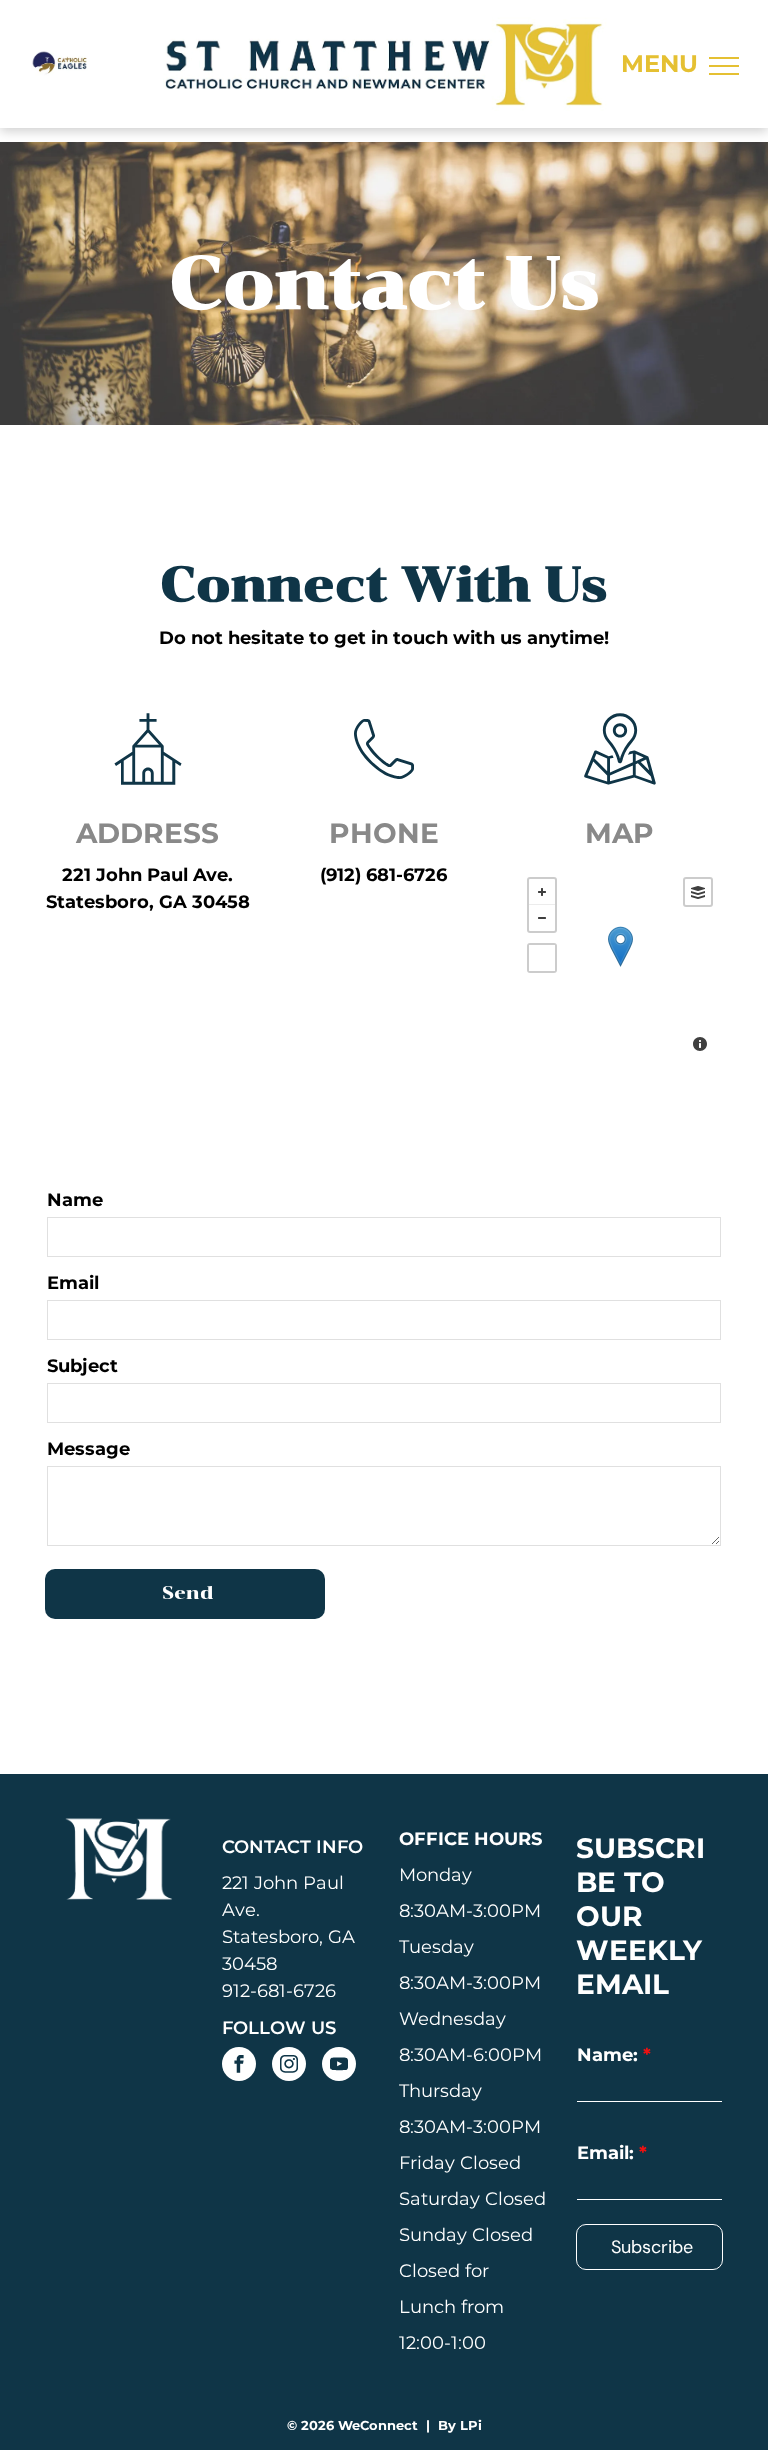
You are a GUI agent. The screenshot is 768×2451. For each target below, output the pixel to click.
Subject (82, 1366)
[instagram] (289, 2066)
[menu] (724, 66)
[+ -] (620, 967)
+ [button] (542, 892)
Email (73, 1283)
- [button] (542, 918)
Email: (605, 2153)
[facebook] (239, 2066)
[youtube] (339, 2066)
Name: (607, 2055)
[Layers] (698, 892)
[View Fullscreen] (542, 958)
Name (75, 1200)
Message (88, 1449)
